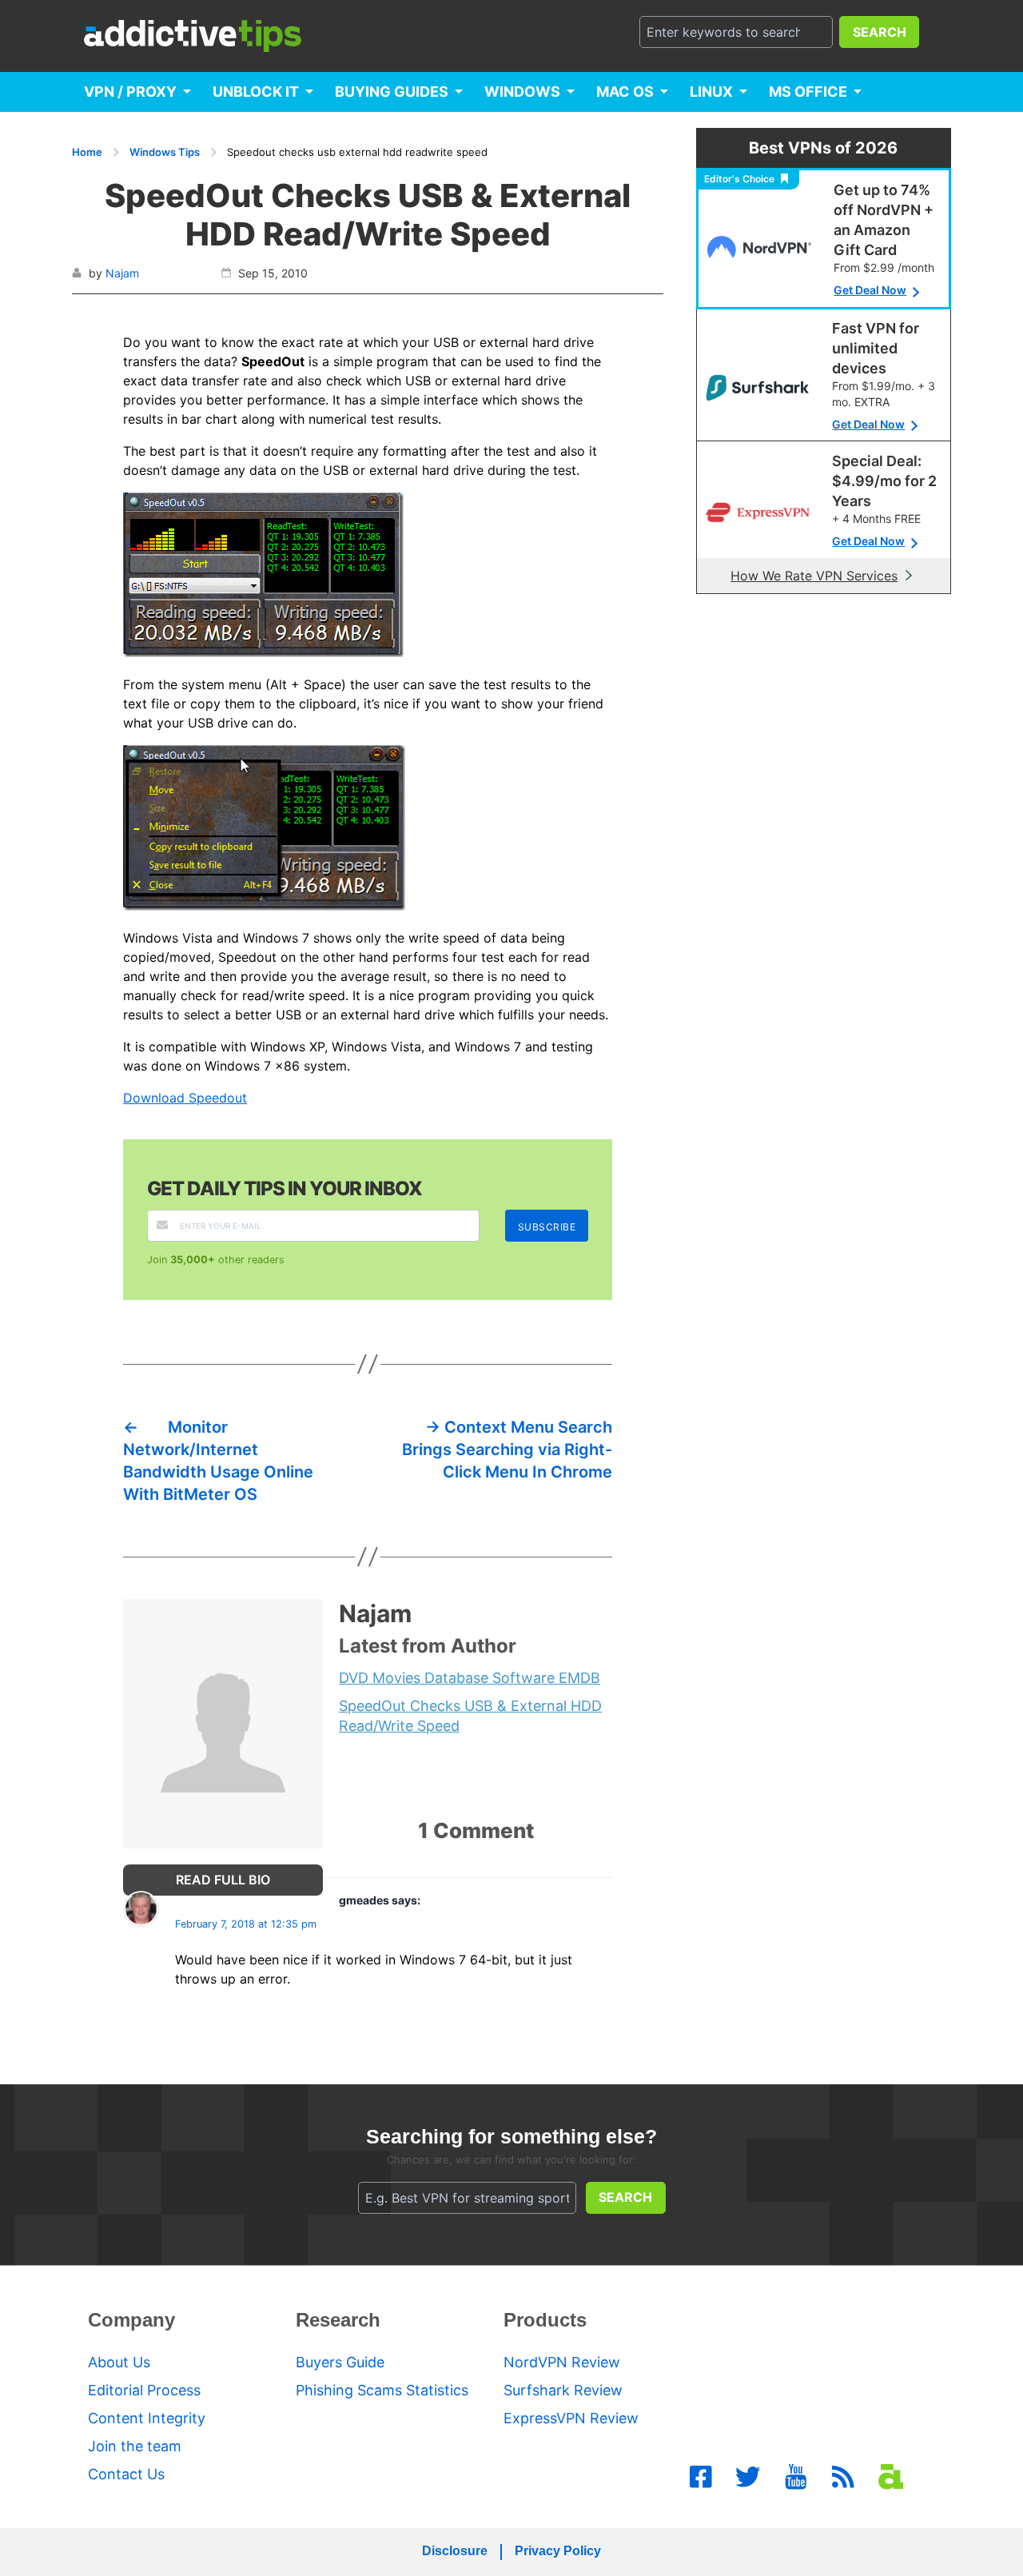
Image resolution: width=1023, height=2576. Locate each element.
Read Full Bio (223, 1880)
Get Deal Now (870, 290)
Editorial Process (144, 2390)
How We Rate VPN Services (814, 576)
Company (131, 2320)
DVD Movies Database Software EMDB (470, 1678)
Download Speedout (185, 1098)
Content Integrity (147, 2418)
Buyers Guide (340, 2362)
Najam (122, 273)
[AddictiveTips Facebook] (701, 2477)
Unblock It (256, 92)
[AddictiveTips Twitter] (748, 2477)
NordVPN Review (562, 2362)
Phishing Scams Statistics (382, 2390)
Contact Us (126, 2474)
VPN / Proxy (130, 92)
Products (545, 2320)
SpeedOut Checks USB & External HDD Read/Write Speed (470, 1716)
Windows (522, 92)
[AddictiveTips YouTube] (796, 2477)
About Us (119, 2362)
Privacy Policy (558, 2551)
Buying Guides (392, 92)
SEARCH (880, 32)
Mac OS (625, 92)
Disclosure (455, 2551)
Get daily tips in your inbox (285, 1188)
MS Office (808, 92)
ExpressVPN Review (571, 2418)
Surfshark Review (563, 2390)
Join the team (135, 2446)
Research (338, 2320)
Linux (711, 92)
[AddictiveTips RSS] (843, 2477)
